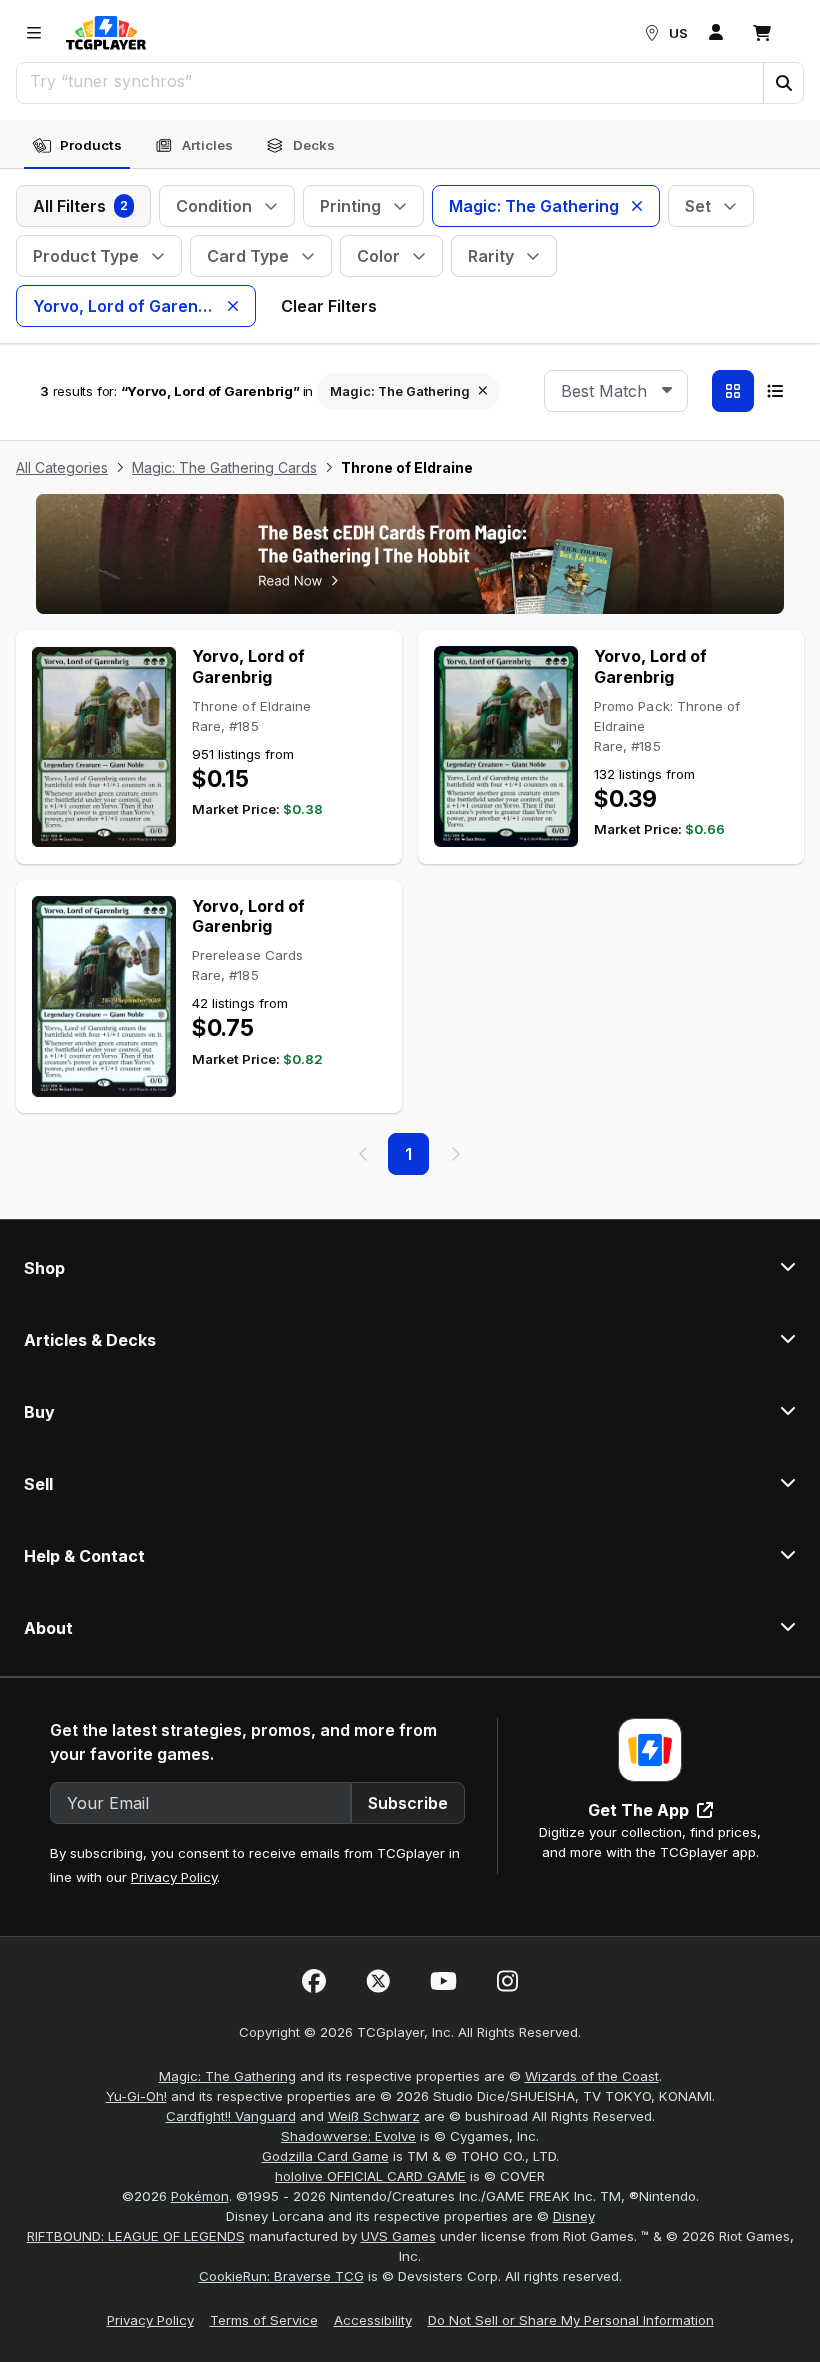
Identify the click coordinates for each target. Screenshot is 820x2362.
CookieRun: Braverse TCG (281, 2276)
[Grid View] (733, 391)
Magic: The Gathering (227, 2076)
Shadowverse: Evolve (348, 2136)
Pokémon (200, 2196)
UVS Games (398, 2236)
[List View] (775, 391)
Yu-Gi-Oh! (136, 2096)
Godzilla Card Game (325, 2156)
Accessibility (373, 2320)
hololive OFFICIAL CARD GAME (370, 2176)
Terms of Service (264, 2320)
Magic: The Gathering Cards (224, 467)
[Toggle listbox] (667, 391)
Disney (574, 2216)
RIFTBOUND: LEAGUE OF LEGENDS (136, 2236)
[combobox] (616, 391)
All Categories (62, 467)
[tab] (77, 146)
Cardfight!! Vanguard (231, 2116)
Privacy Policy (174, 1877)
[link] (106, 33)
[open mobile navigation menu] (34, 33)
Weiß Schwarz (374, 2116)
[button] (783, 83)
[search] (390, 81)
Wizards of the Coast (592, 2076)
